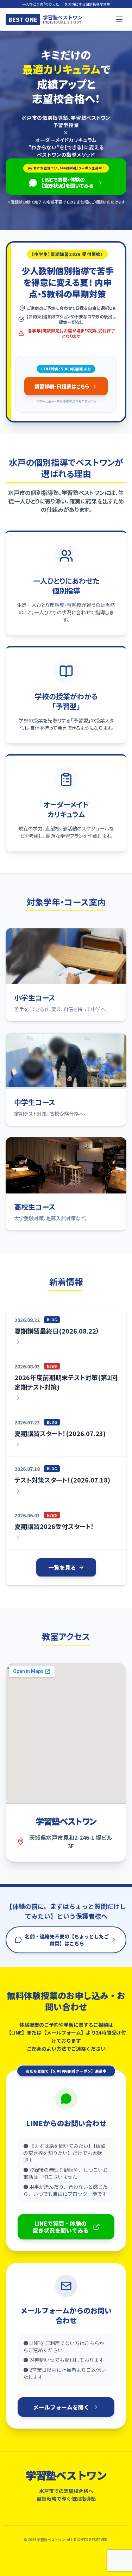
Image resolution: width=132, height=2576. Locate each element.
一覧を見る (62, 1567)
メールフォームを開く (61, 2407)
